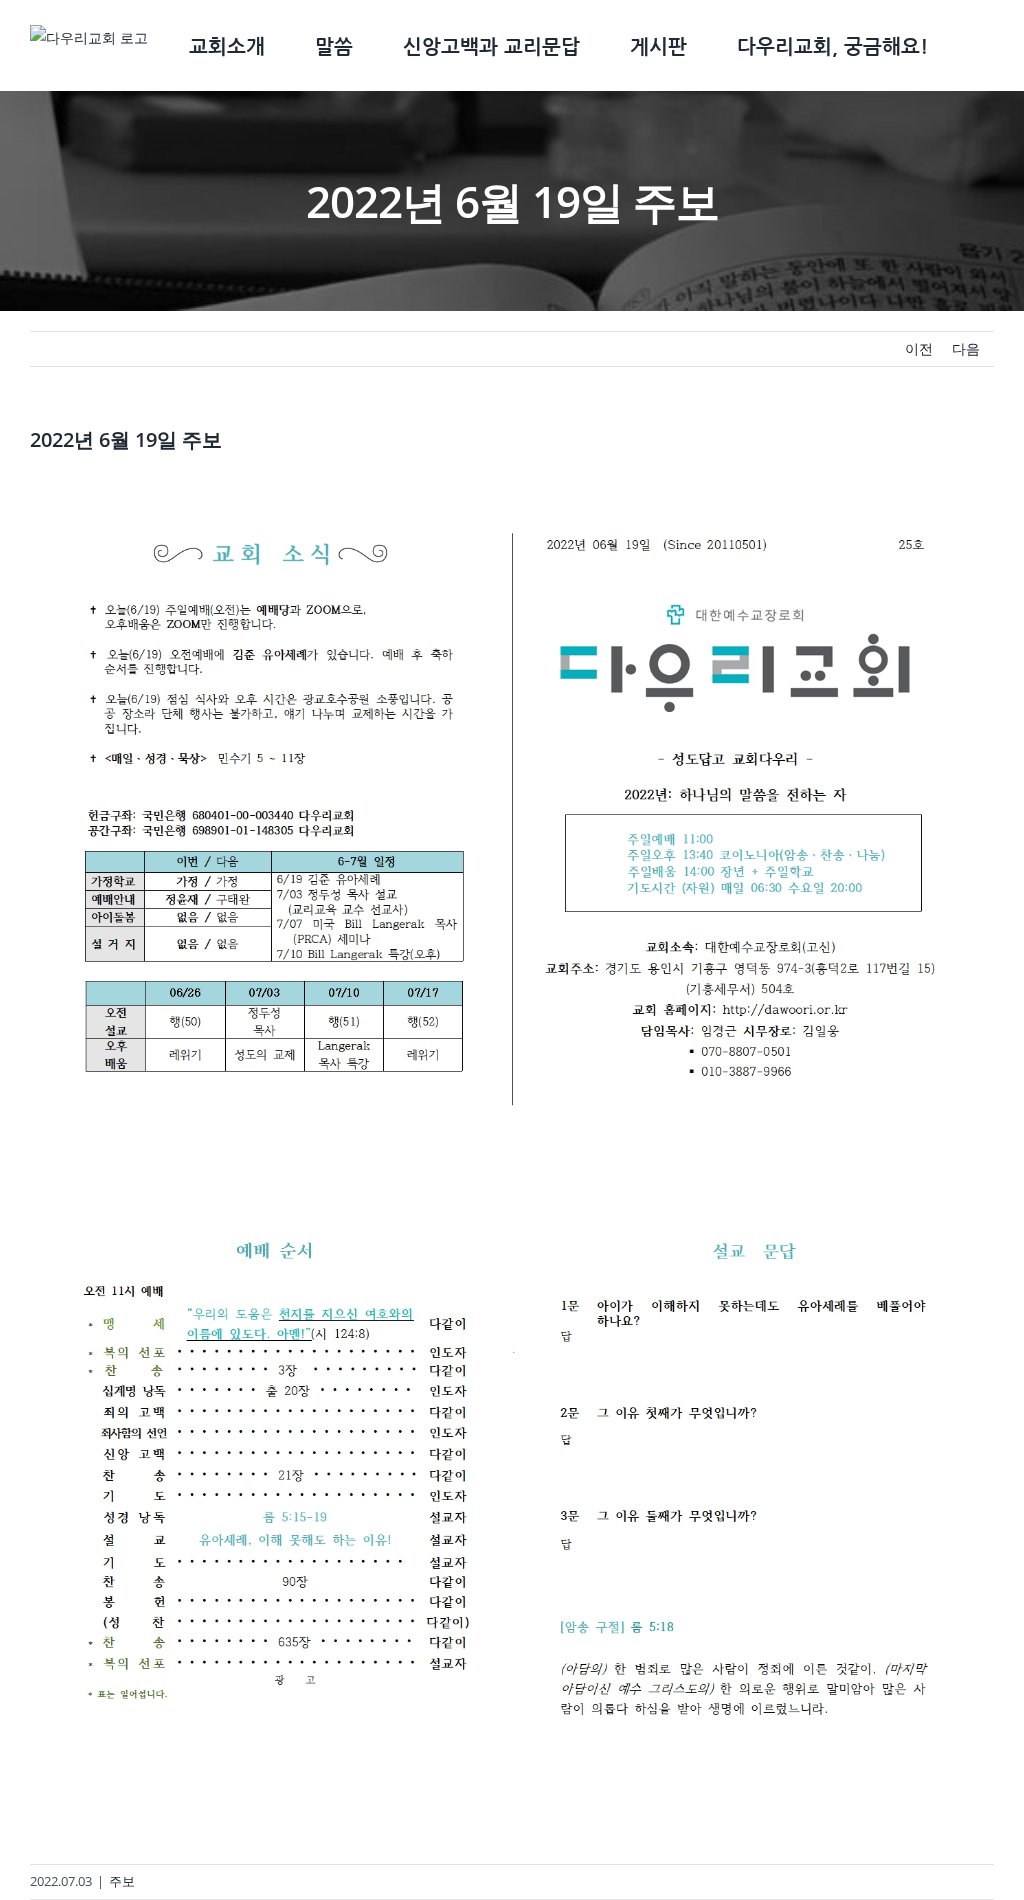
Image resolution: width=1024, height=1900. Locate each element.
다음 (966, 348)
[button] (961, 45)
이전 (919, 348)
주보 (122, 1881)
